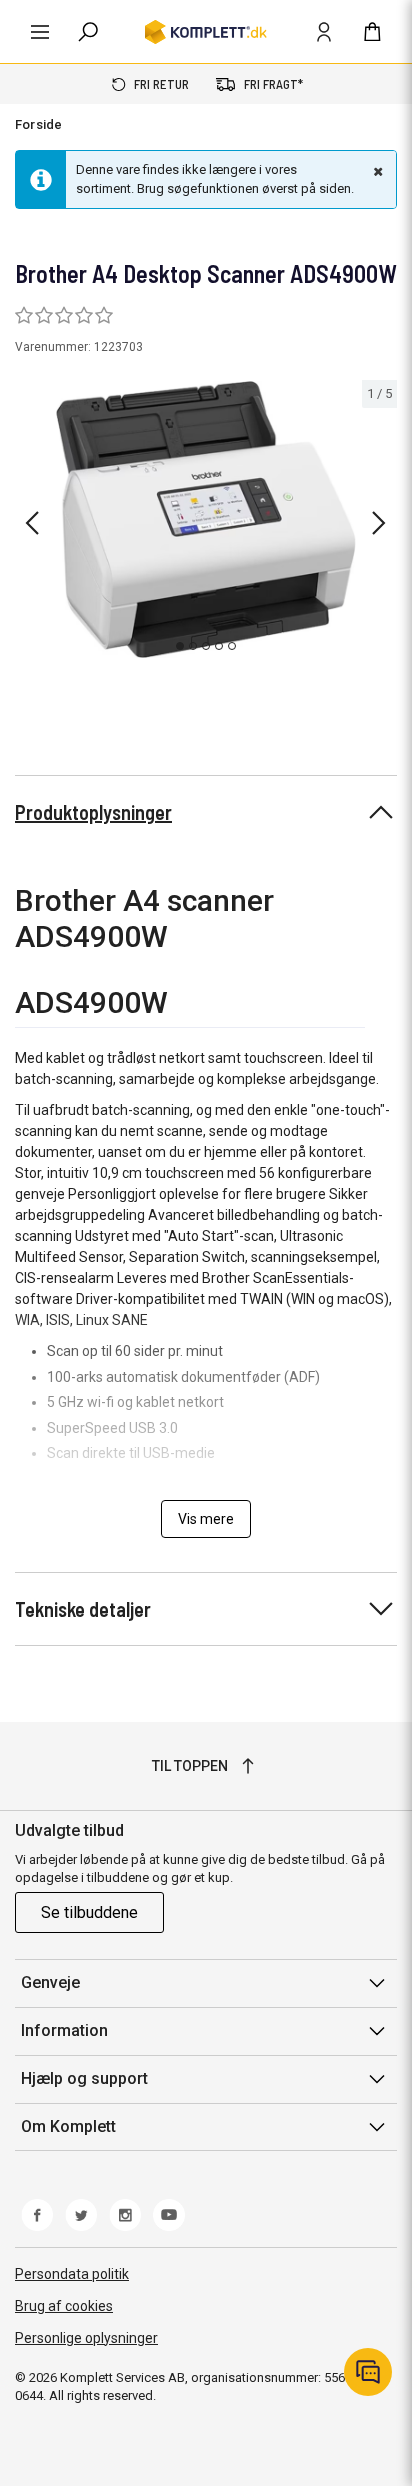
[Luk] (376, 171)
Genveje (50, 1982)
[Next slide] (379, 523)
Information (64, 2030)
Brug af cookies (64, 2306)
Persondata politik (72, 2274)
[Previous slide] (32, 523)
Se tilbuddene (89, 1912)
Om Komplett (68, 2126)
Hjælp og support (84, 2078)
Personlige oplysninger (86, 2338)
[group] (206, 520)
